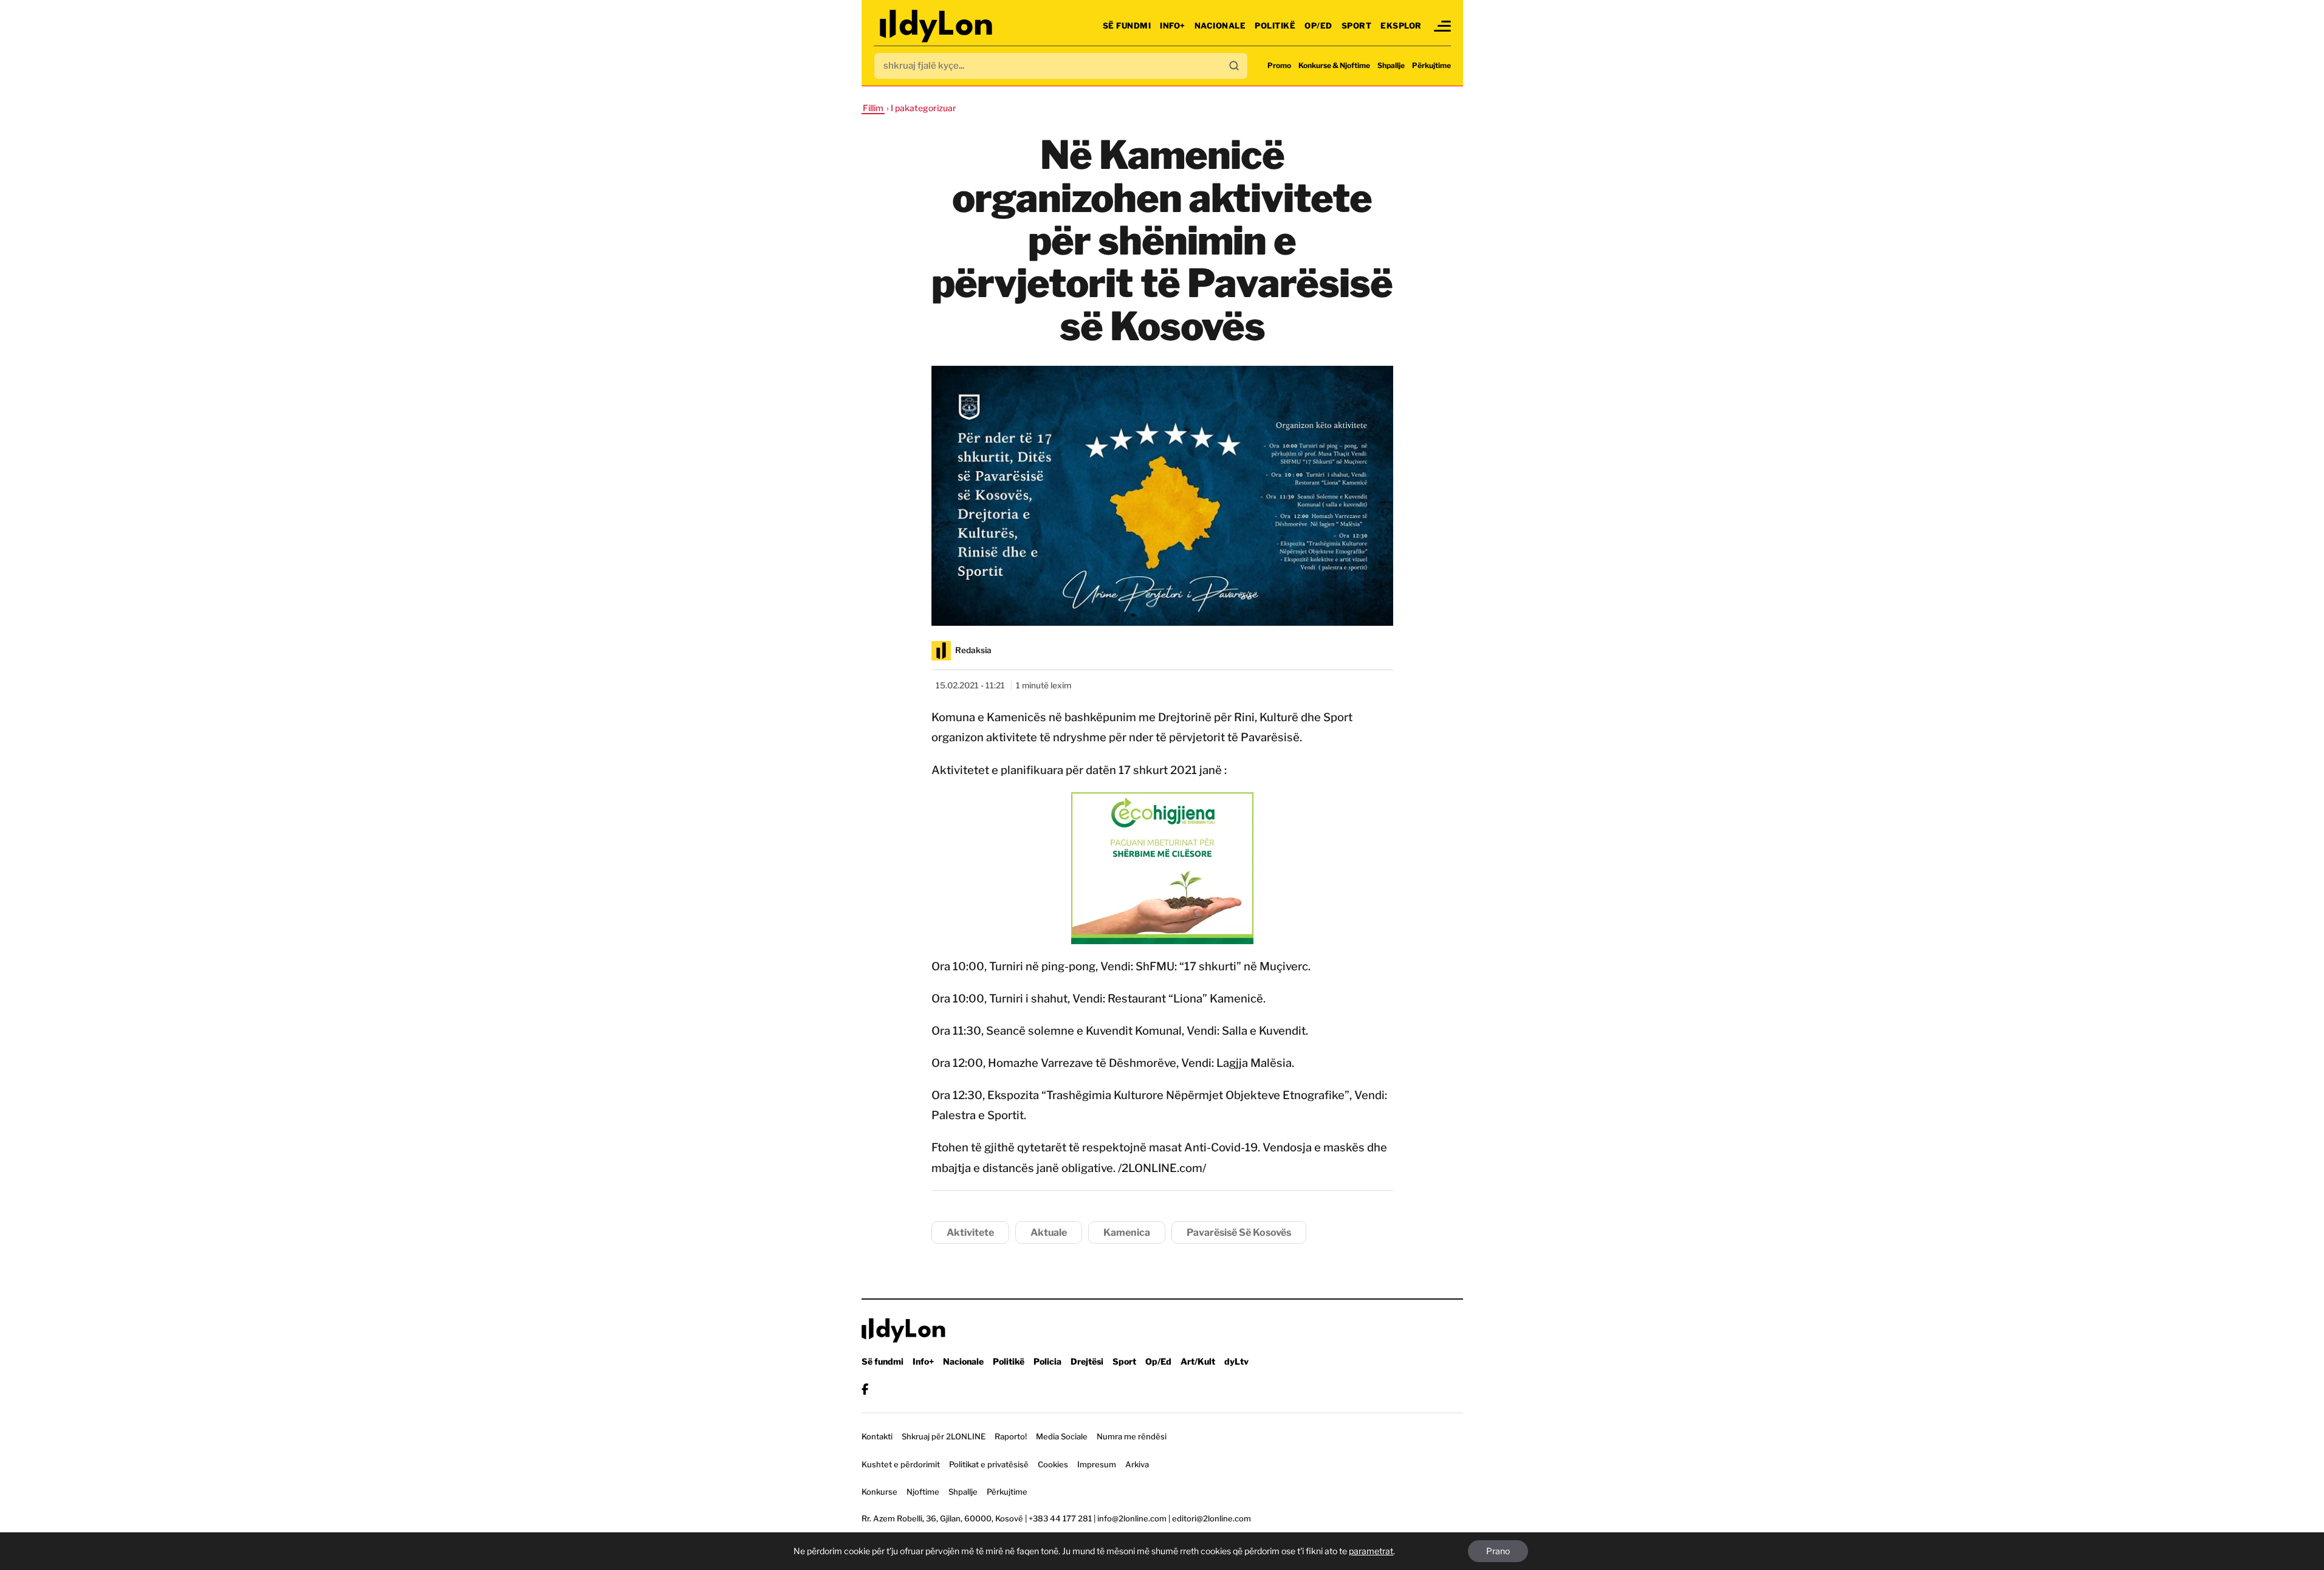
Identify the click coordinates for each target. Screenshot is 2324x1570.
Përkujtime (1431, 65)
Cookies (1053, 1464)
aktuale (1049, 1232)
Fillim (873, 108)
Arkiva (1137, 1464)
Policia (1047, 1361)
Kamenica (1127, 1232)
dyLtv (1236, 1361)
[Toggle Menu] (1442, 26)
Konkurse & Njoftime (1334, 65)
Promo (1279, 65)
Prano (1498, 1551)
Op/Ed (1318, 26)
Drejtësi (1087, 1361)
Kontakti (877, 1436)
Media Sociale (1062, 1436)
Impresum (1097, 1464)
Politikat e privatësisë (989, 1464)
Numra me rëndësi (1132, 1436)
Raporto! (1011, 1436)
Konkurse (879, 1492)
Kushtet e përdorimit (901, 1464)
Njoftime (923, 1492)
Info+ (1173, 26)
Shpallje (1391, 65)
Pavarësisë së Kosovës (1239, 1232)
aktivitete (970, 1232)
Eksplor (1401, 26)
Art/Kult (1198, 1361)
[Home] (937, 26)
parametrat (1371, 1551)
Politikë (1275, 26)
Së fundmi (1127, 26)
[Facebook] (865, 1389)
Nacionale (1220, 26)
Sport (1357, 26)
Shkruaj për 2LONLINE (944, 1436)
